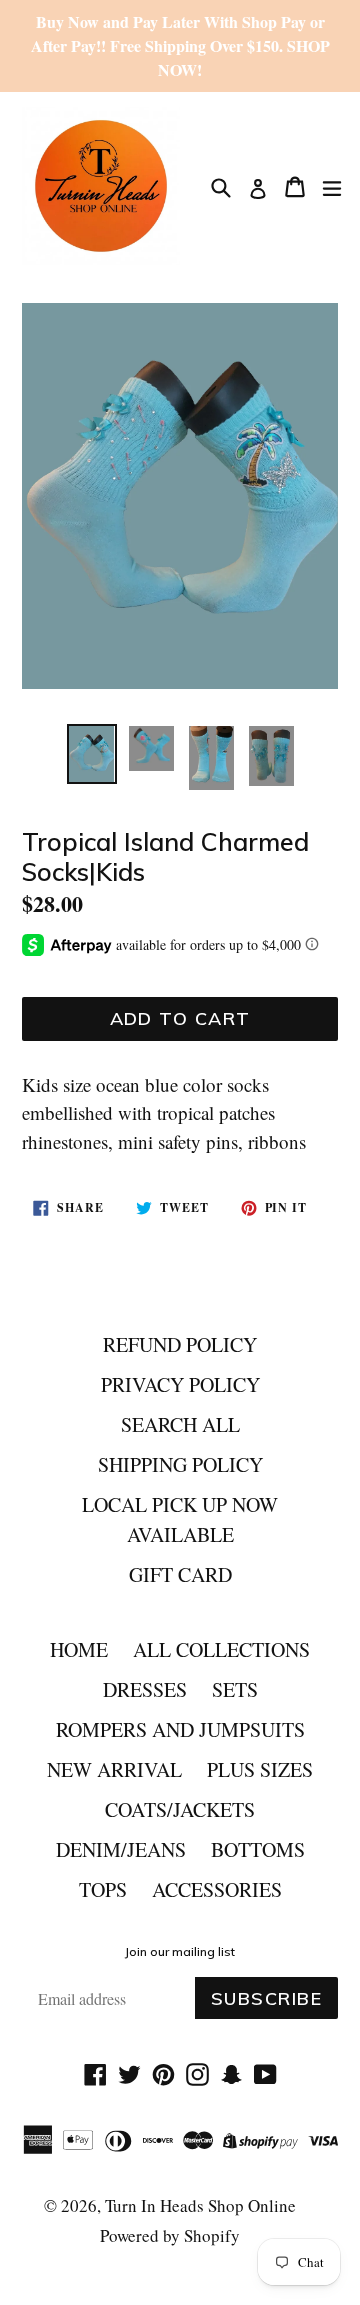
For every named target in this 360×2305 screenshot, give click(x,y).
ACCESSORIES (217, 1889)
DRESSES (145, 1689)
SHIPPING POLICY (180, 1464)
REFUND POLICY (180, 1344)
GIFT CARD (180, 1574)
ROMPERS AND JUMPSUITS (180, 1729)
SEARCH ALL (180, 1424)
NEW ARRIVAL (114, 1769)
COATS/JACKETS (180, 1809)
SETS (235, 1689)
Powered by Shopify (170, 2235)
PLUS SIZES (260, 1769)
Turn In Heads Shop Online (200, 2205)
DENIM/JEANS (121, 1849)
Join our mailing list (180, 1952)
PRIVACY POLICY (180, 1384)
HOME (79, 1649)
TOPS (103, 1889)
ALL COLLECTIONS (221, 1649)
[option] (92, 754)
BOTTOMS (258, 1849)
